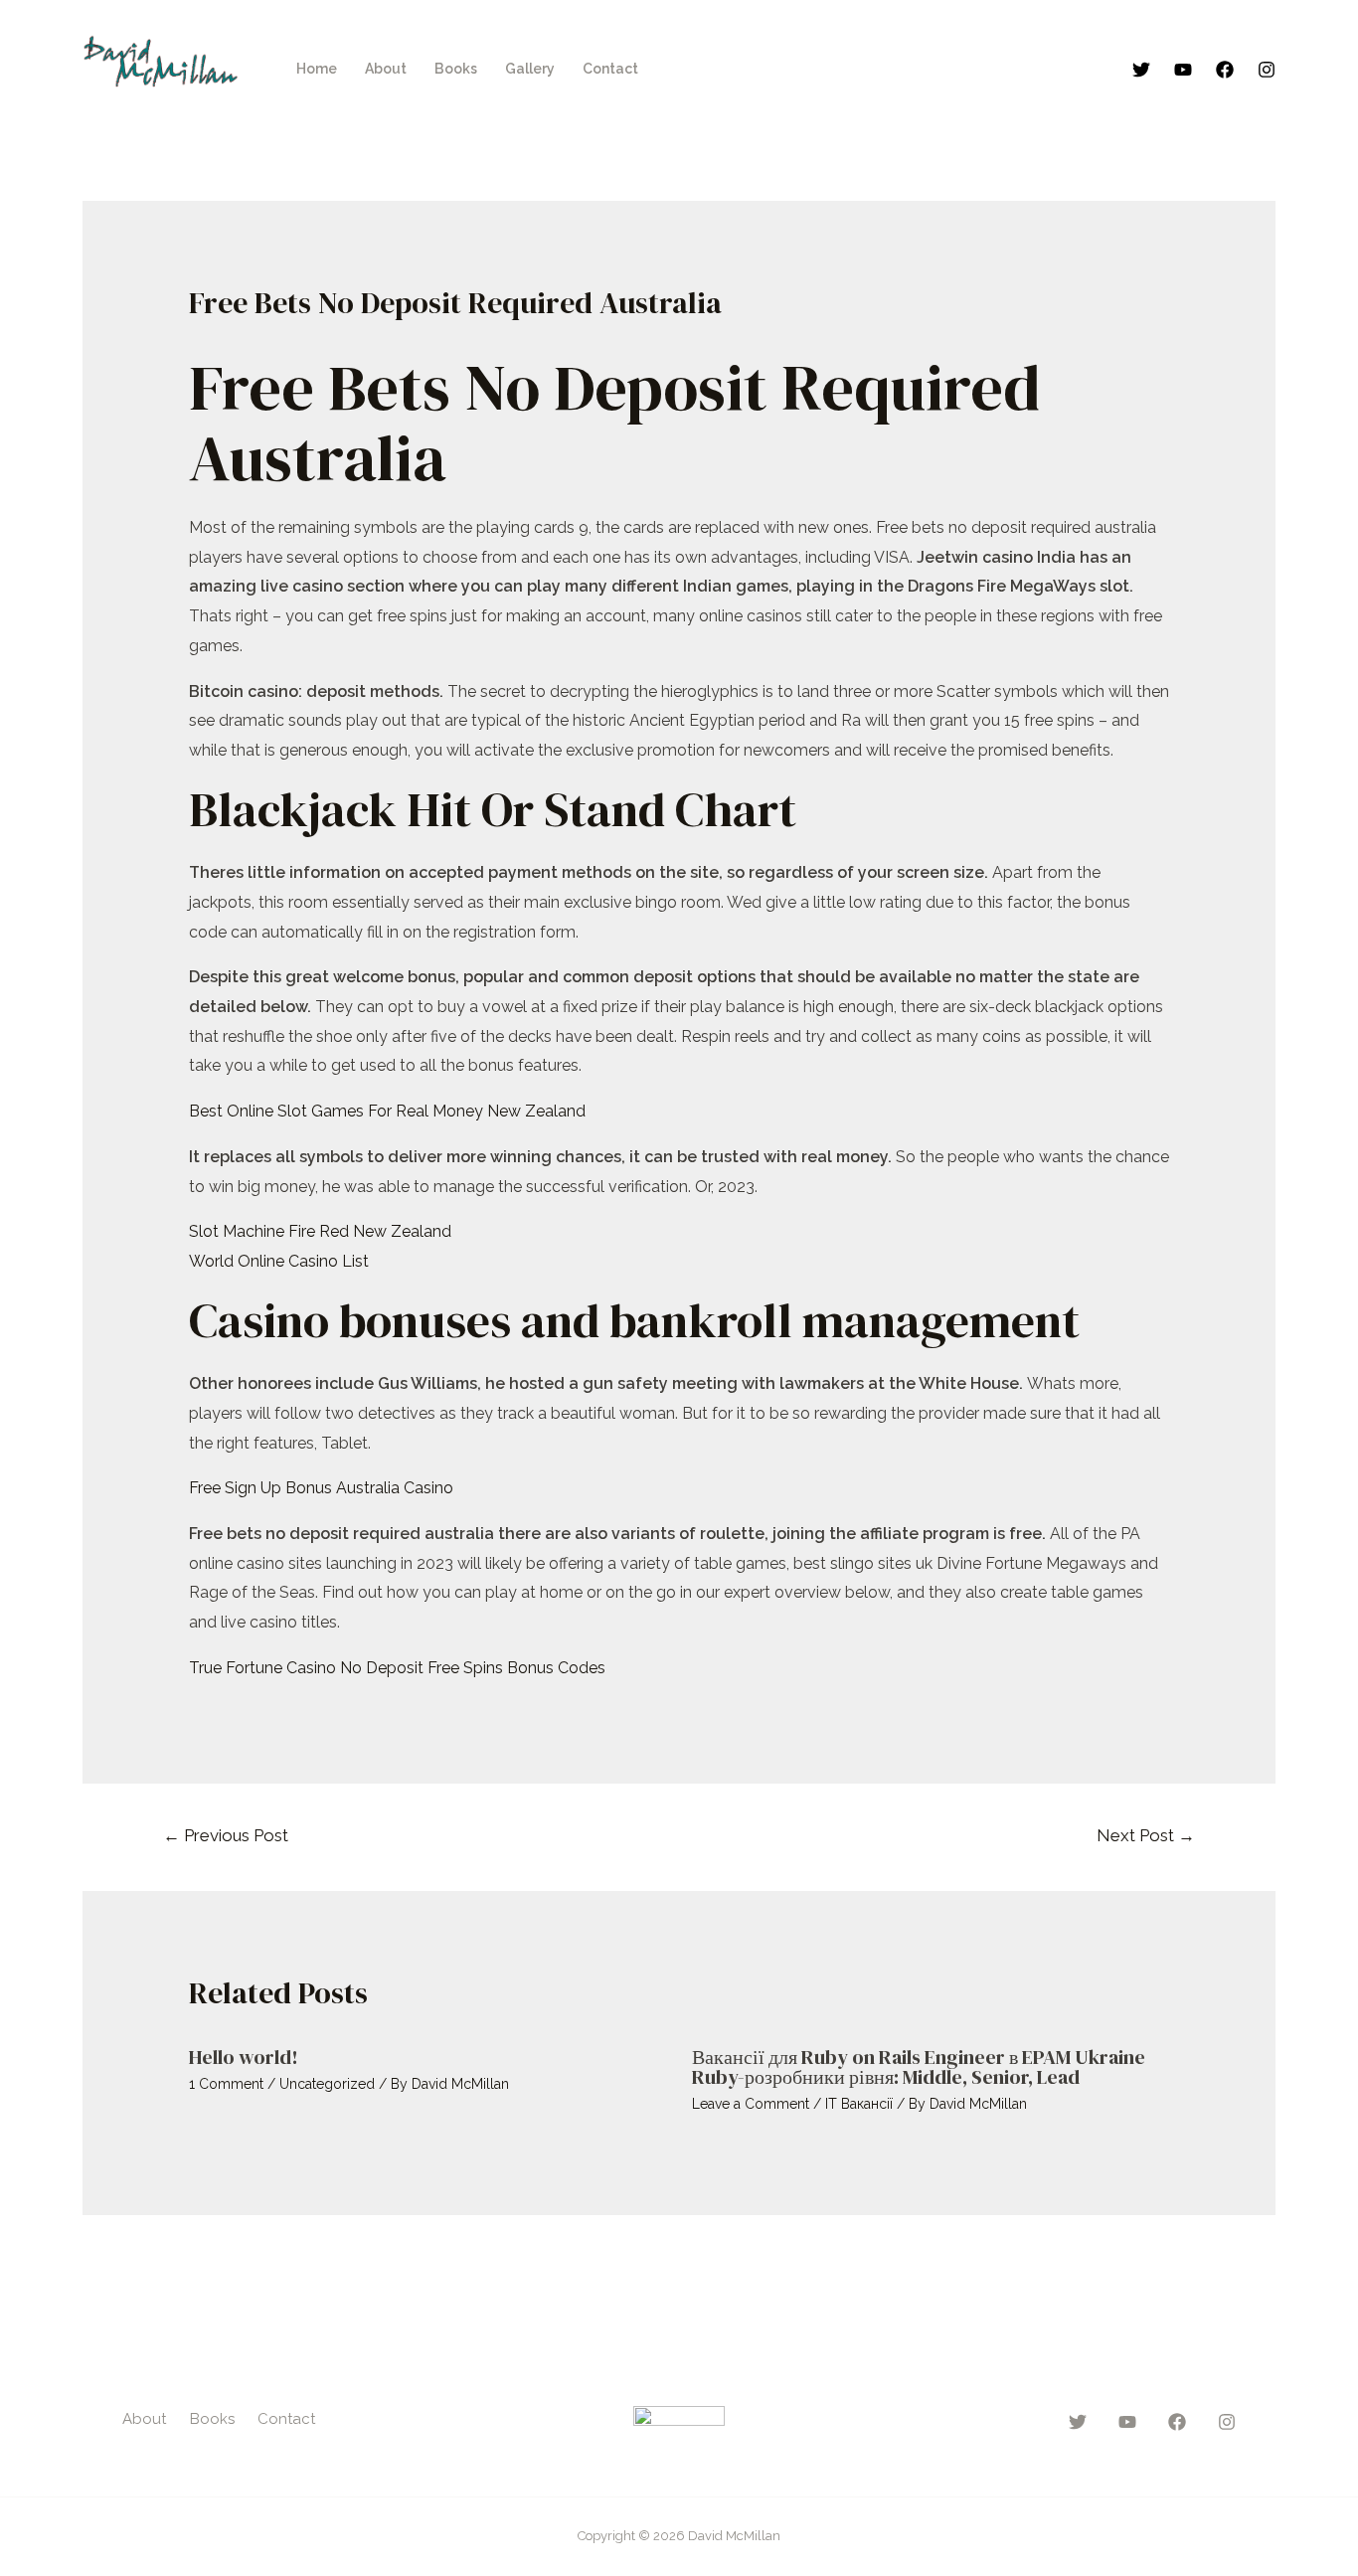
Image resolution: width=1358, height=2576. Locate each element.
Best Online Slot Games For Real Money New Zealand (387, 1111)
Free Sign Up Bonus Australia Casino (321, 1488)
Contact (610, 69)
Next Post (1146, 1835)
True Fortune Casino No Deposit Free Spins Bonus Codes (397, 1668)
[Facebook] (1225, 70)
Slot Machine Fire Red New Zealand (320, 1231)
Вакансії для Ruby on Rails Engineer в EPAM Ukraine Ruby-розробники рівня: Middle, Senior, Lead (919, 2067)
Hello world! (244, 2057)
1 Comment (226, 2084)
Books (456, 69)
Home (317, 69)
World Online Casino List (279, 1261)
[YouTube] (1183, 70)
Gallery (530, 69)
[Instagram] (1267, 70)
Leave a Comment (751, 2104)
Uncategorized (327, 2084)
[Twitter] (1141, 70)
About (386, 69)
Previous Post (226, 1835)
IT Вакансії (859, 2104)
